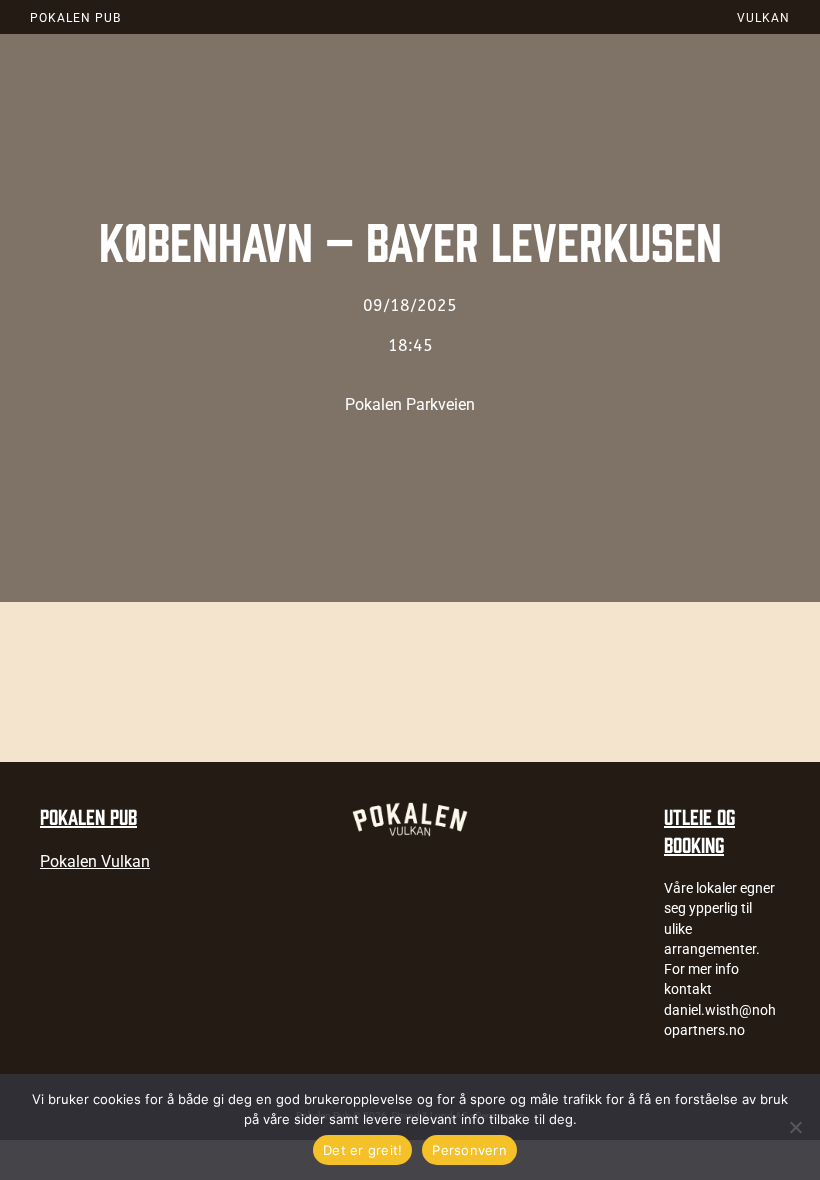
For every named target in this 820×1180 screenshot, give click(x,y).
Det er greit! (362, 1150)
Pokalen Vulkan (95, 861)
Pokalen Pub (75, 18)
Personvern (469, 1150)
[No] (795, 1127)
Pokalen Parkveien (410, 404)
